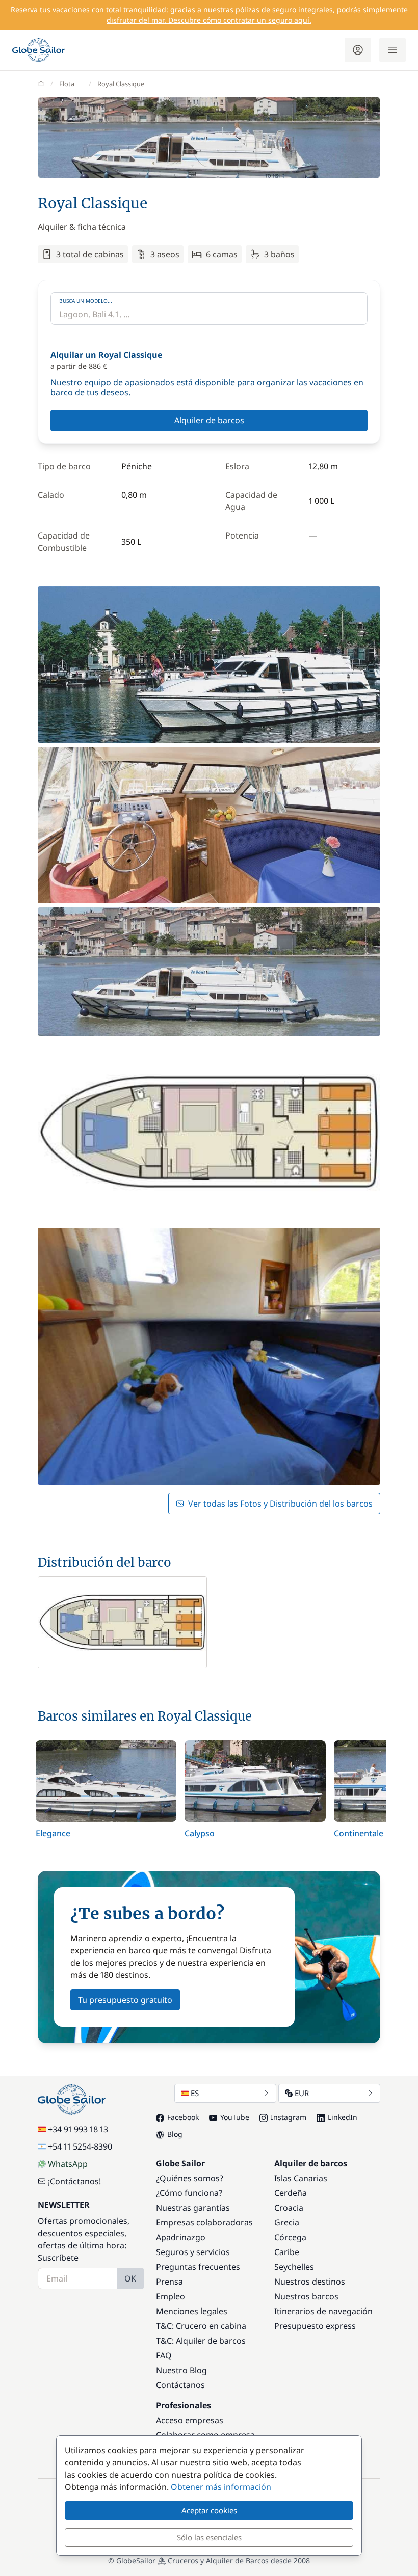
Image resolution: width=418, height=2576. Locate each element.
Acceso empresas (190, 2420)
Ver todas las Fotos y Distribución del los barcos (280, 1504)
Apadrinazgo (181, 2237)
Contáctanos (180, 2385)
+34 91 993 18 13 (78, 2129)
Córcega (290, 2237)
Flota (67, 84)
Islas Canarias (301, 2178)
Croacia (289, 2208)
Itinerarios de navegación (323, 2311)
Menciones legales (192, 2311)
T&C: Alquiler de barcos (201, 2341)
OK (130, 2278)
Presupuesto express (315, 2326)
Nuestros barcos (306, 2296)
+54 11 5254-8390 (80, 2146)
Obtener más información (221, 2487)
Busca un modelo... (86, 301)
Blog (175, 2134)
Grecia (287, 2222)
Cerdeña (291, 2193)
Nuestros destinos (310, 2282)
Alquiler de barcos (209, 420)
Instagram (289, 2117)
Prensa (169, 2282)
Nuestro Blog (181, 2370)
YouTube (235, 2117)
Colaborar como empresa (205, 2435)
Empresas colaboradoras (204, 2222)
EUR (302, 2093)
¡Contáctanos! (74, 2181)
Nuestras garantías (193, 2208)
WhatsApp (68, 2164)
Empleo (171, 2296)
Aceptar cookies (209, 2510)
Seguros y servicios (193, 2252)
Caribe (287, 2252)
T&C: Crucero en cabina (201, 2326)
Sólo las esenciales (209, 2537)
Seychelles (294, 2267)
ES (195, 2093)
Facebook (183, 2117)
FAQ (164, 2355)
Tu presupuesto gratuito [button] (125, 2000)
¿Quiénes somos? (190, 2178)
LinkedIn (343, 2117)
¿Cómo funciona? (189, 2193)
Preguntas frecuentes (198, 2267)
